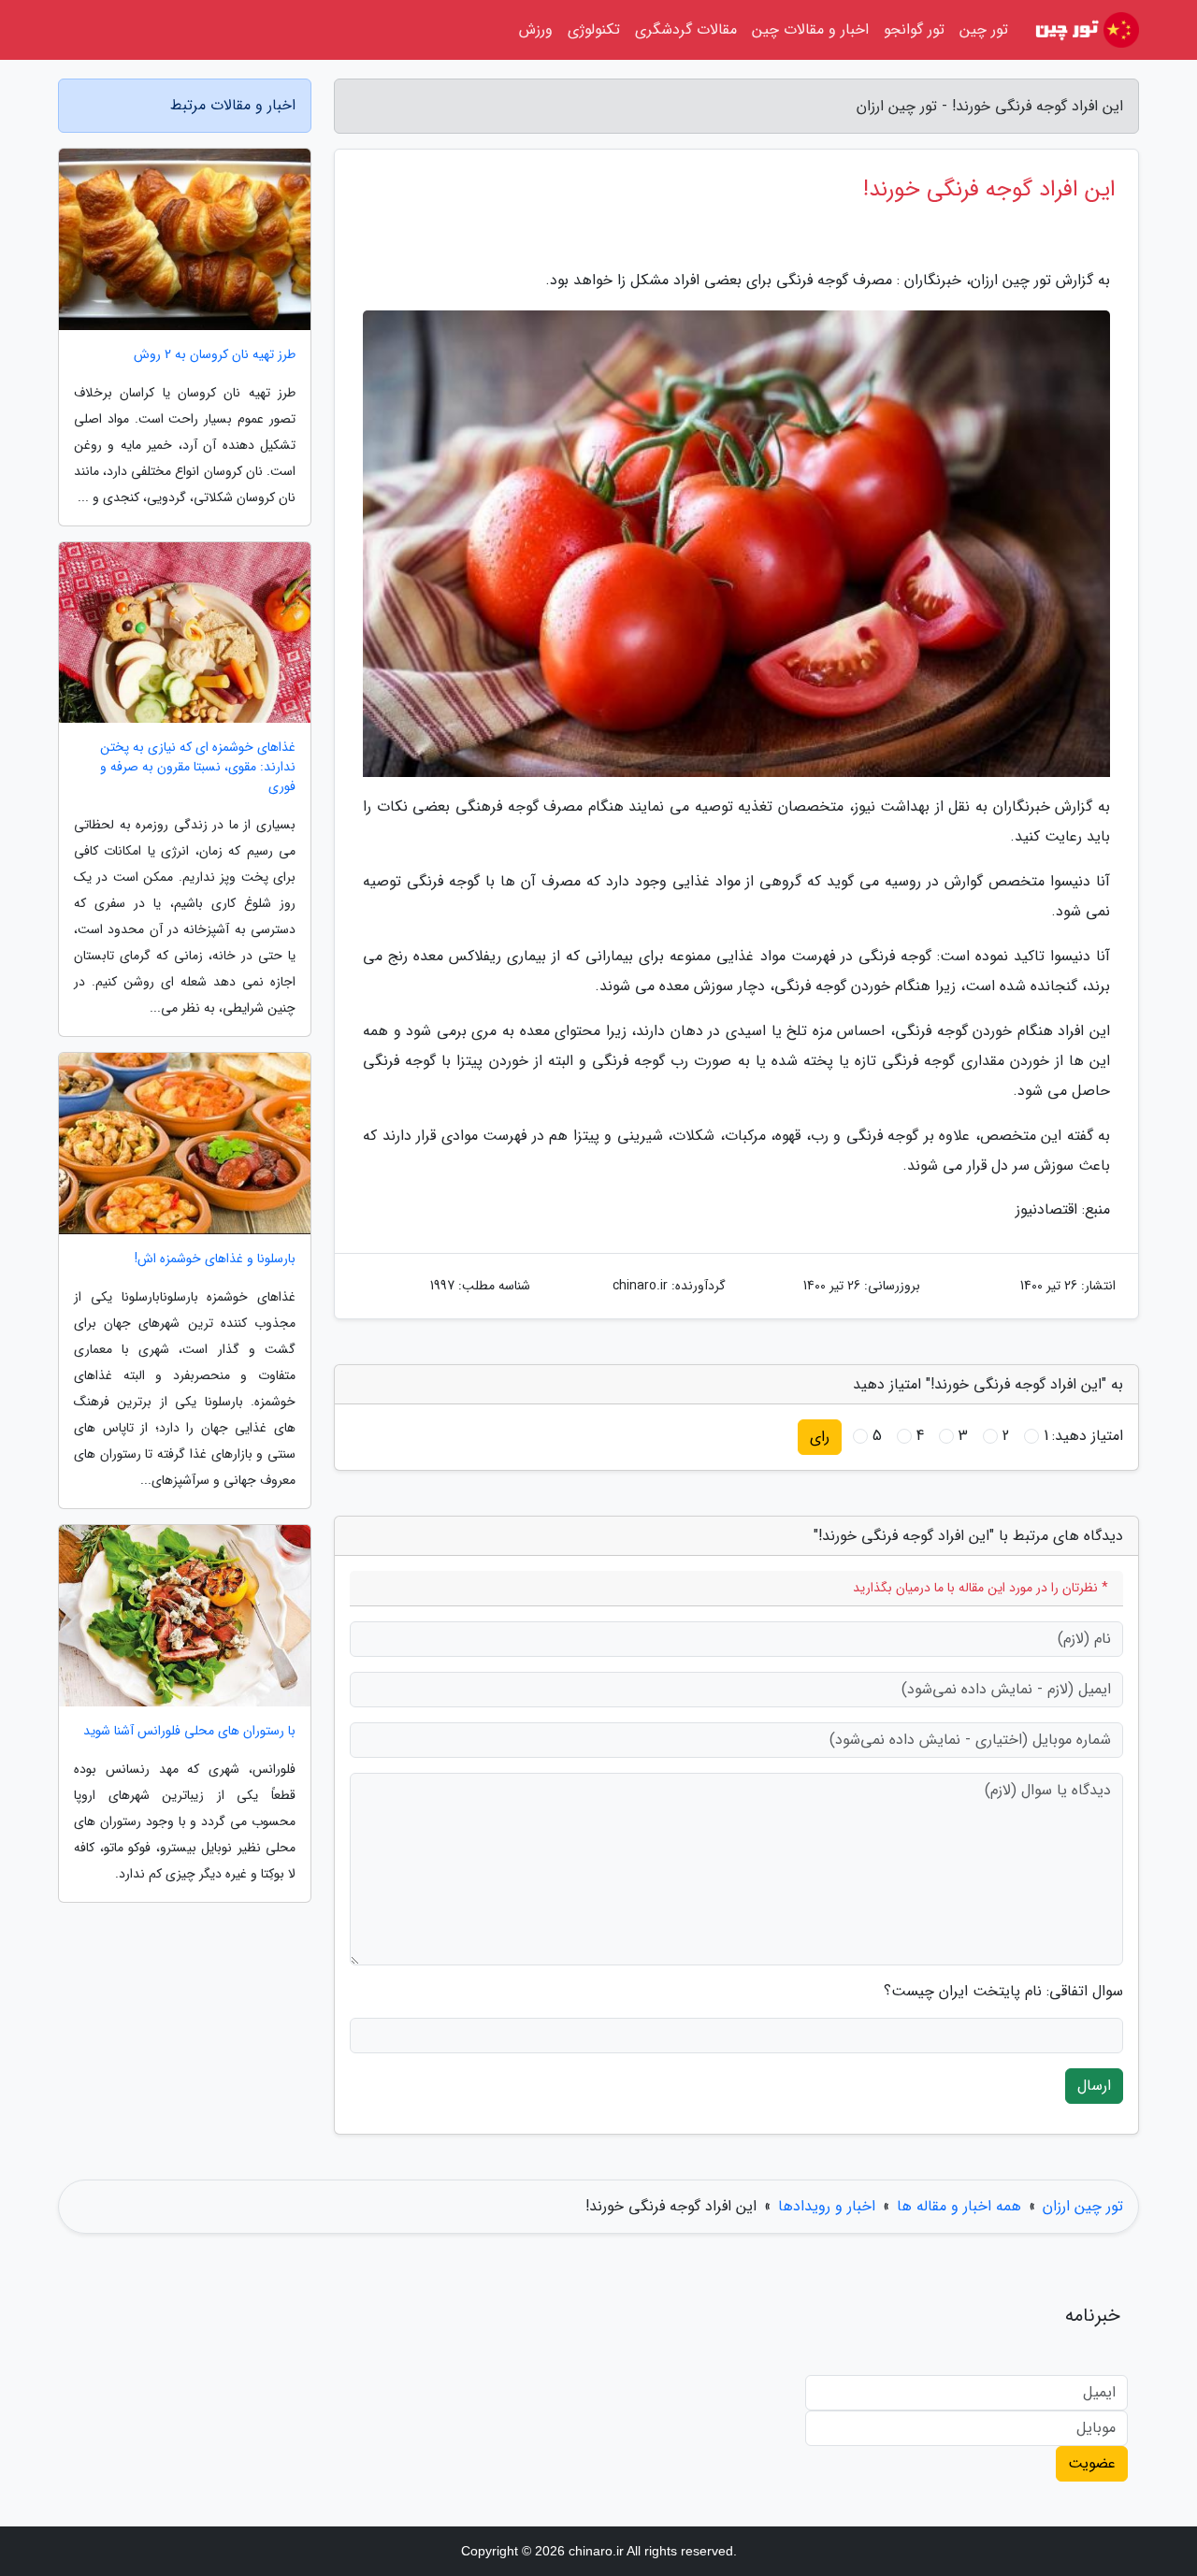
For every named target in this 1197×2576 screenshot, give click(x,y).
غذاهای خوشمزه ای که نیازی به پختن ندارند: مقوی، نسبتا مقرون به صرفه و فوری (198, 767)
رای (820, 1437)
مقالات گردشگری (686, 29)
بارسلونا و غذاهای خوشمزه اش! (215, 1259)
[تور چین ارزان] (1085, 30)
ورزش (536, 29)
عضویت (1092, 2463)
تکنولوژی (594, 29)
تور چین (984, 29)
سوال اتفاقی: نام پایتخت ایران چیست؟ (1003, 1992)
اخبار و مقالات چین (810, 29)
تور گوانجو (914, 29)
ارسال (1094, 2086)
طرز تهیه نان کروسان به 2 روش (215, 355)
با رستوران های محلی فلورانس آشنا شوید (189, 1731)
